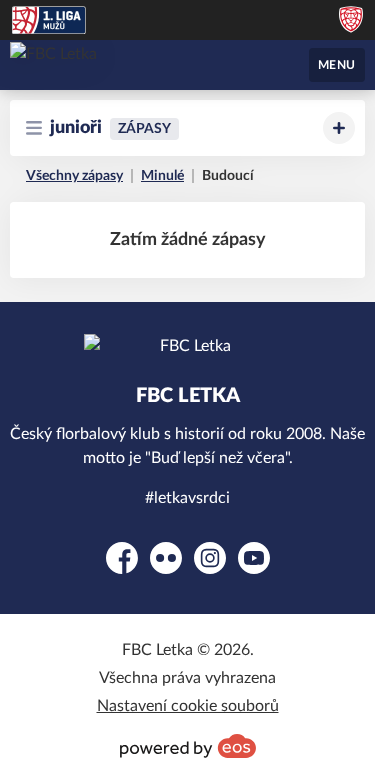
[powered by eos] (188, 746)
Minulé (162, 176)
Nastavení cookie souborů (188, 706)
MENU (337, 65)
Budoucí (228, 176)
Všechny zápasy (74, 176)
